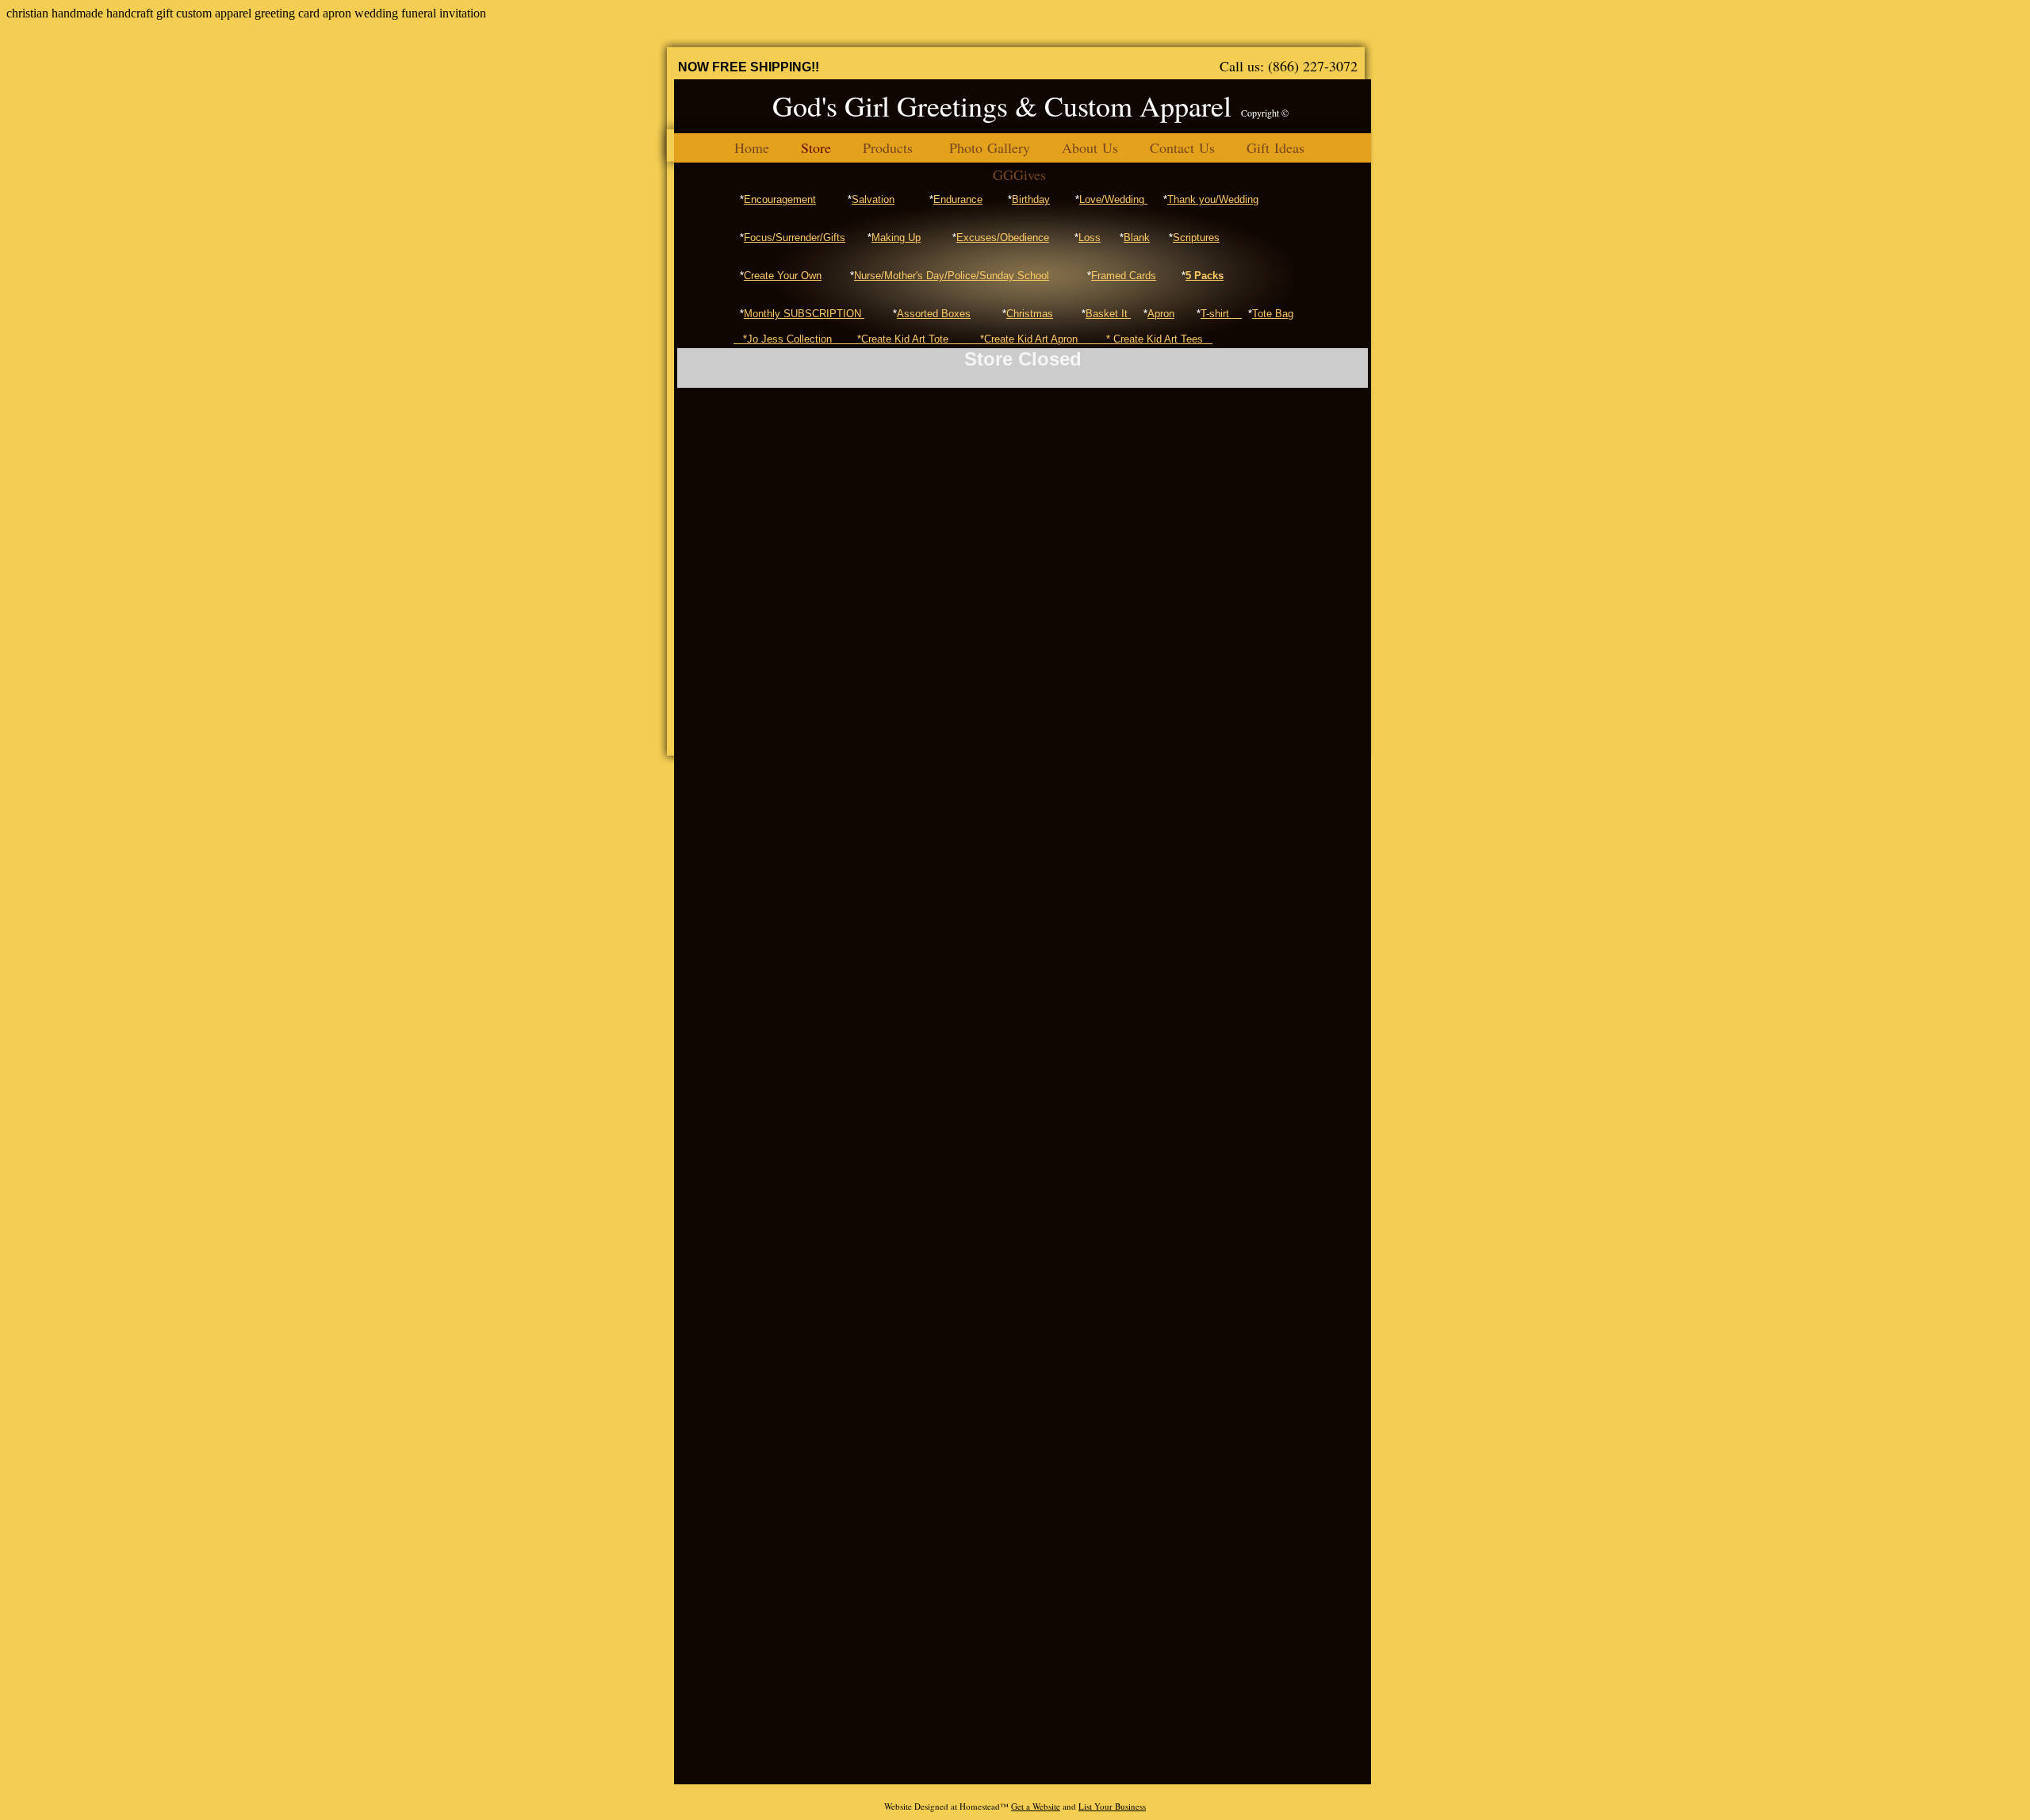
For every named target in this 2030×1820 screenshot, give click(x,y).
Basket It (1108, 314)
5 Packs (1205, 276)
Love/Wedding (1113, 199)
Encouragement (780, 199)
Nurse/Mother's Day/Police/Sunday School (952, 276)
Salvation (873, 199)
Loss (1090, 238)
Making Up (896, 238)
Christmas (1030, 314)
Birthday (1031, 199)
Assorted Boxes (934, 314)
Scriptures (1196, 238)
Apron (1161, 314)
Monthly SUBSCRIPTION (804, 314)
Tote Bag (1273, 314)
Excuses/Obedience (1003, 238)
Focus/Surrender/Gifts (795, 238)
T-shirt (1221, 314)
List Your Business (1112, 1806)
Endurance (958, 199)
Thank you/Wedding (1213, 199)
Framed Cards (1124, 276)
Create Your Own (783, 276)
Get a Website (1036, 1806)
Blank (1137, 238)
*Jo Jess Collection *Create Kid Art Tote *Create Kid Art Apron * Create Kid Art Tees (973, 339)
